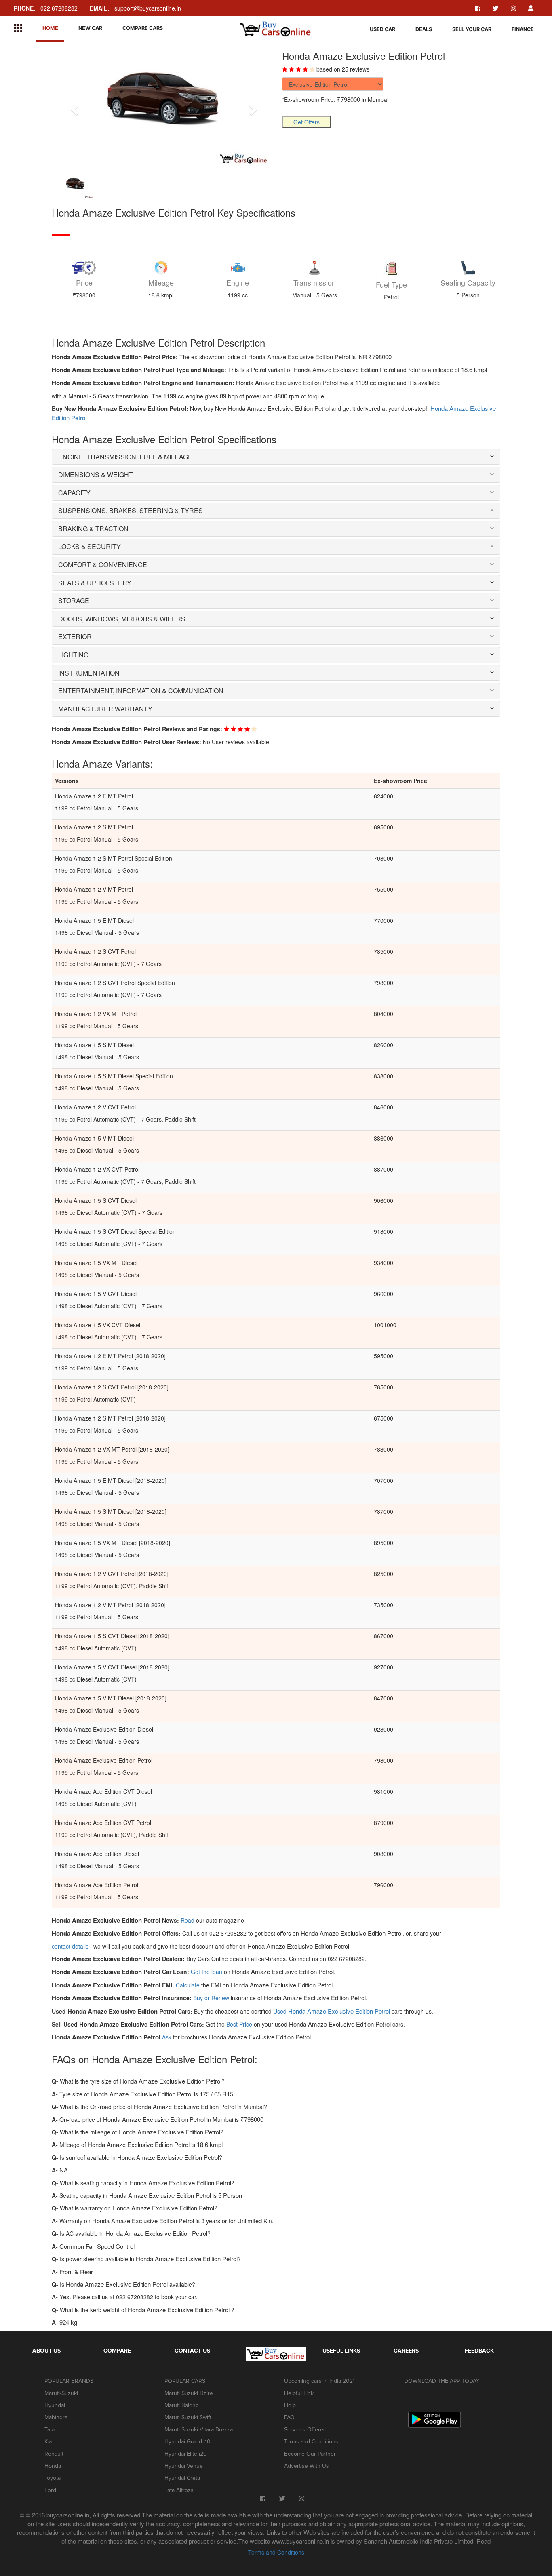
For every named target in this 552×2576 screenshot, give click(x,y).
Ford (50, 2490)
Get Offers (307, 122)
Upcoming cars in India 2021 (319, 2381)
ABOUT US (46, 2351)
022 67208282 (46, 8)
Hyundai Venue (184, 2466)
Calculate (188, 1985)
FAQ (289, 2417)
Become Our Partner (310, 2454)
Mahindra (56, 2417)
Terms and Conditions (311, 2442)
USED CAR (382, 29)
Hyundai (55, 2405)
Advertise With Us (307, 2466)
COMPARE (117, 2351)
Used (332, 2011)
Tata (50, 2430)
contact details (71, 1946)
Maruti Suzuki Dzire (189, 2393)
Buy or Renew (212, 1998)
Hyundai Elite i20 (186, 2454)
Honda (53, 2466)
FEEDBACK (479, 2351)
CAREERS (406, 2351)
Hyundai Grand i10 (188, 2442)
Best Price (240, 2024)
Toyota (53, 2478)
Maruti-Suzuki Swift (188, 2417)
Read (188, 1920)
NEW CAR (90, 28)
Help (290, 2405)
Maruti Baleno (182, 2405)
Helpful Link (299, 2393)
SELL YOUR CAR (472, 29)
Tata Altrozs (179, 2490)
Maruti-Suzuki (61, 2393)
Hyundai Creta (182, 2478)
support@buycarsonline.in (135, 8)
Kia (48, 2442)
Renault (54, 2454)
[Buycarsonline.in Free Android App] (434, 2419)
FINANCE (523, 29)
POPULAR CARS (185, 2381)
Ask (167, 2037)
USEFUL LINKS (341, 2351)
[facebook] (478, 8)
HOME (50, 28)
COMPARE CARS (143, 28)
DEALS (424, 29)
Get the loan (207, 1972)
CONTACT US (192, 2351)
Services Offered (305, 2430)
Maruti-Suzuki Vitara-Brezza (199, 2430)
